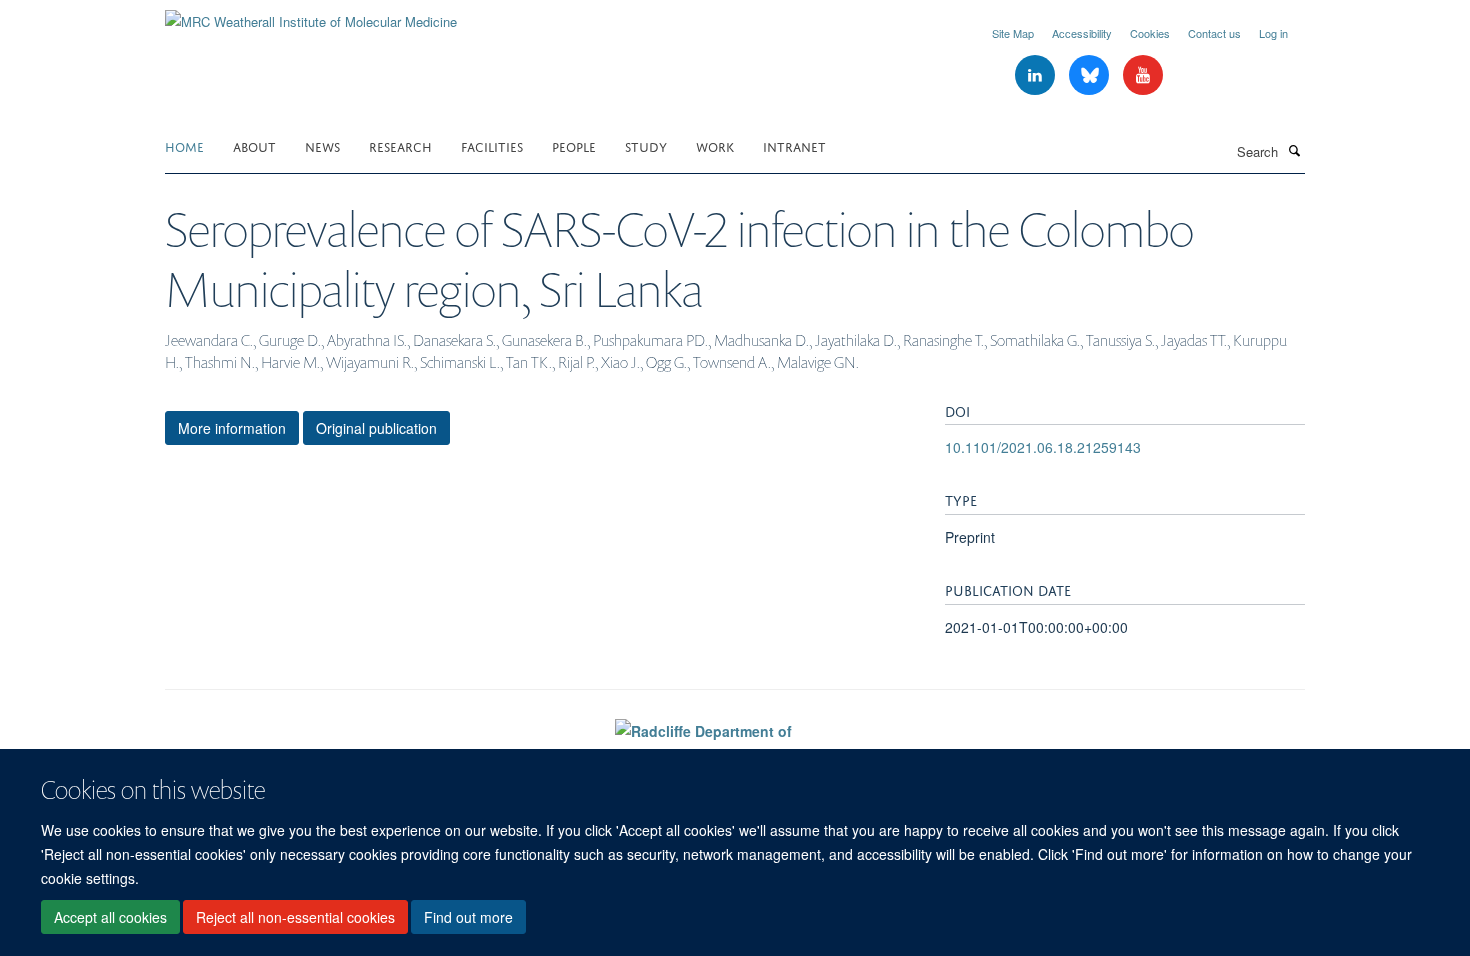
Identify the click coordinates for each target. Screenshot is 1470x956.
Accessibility (1082, 33)
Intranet (794, 145)
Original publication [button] (376, 428)
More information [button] (232, 428)
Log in (1273, 33)
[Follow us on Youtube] (1143, 75)
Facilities (492, 145)
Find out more (468, 917)
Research (400, 145)
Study (646, 145)
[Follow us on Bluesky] (1091, 75)
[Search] (1294, 150)
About (254, 145)
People (574, 145)
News (322, 145)
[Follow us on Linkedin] (1037, 75)
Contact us (1214, 33)
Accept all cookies (110, 917)
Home (184, 145)
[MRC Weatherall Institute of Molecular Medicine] (311, 14)
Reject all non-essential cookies (295, 917)
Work (715, 145)
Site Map (1013, 33)
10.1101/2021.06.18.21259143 (1043, 447)
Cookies (1150, 33)
